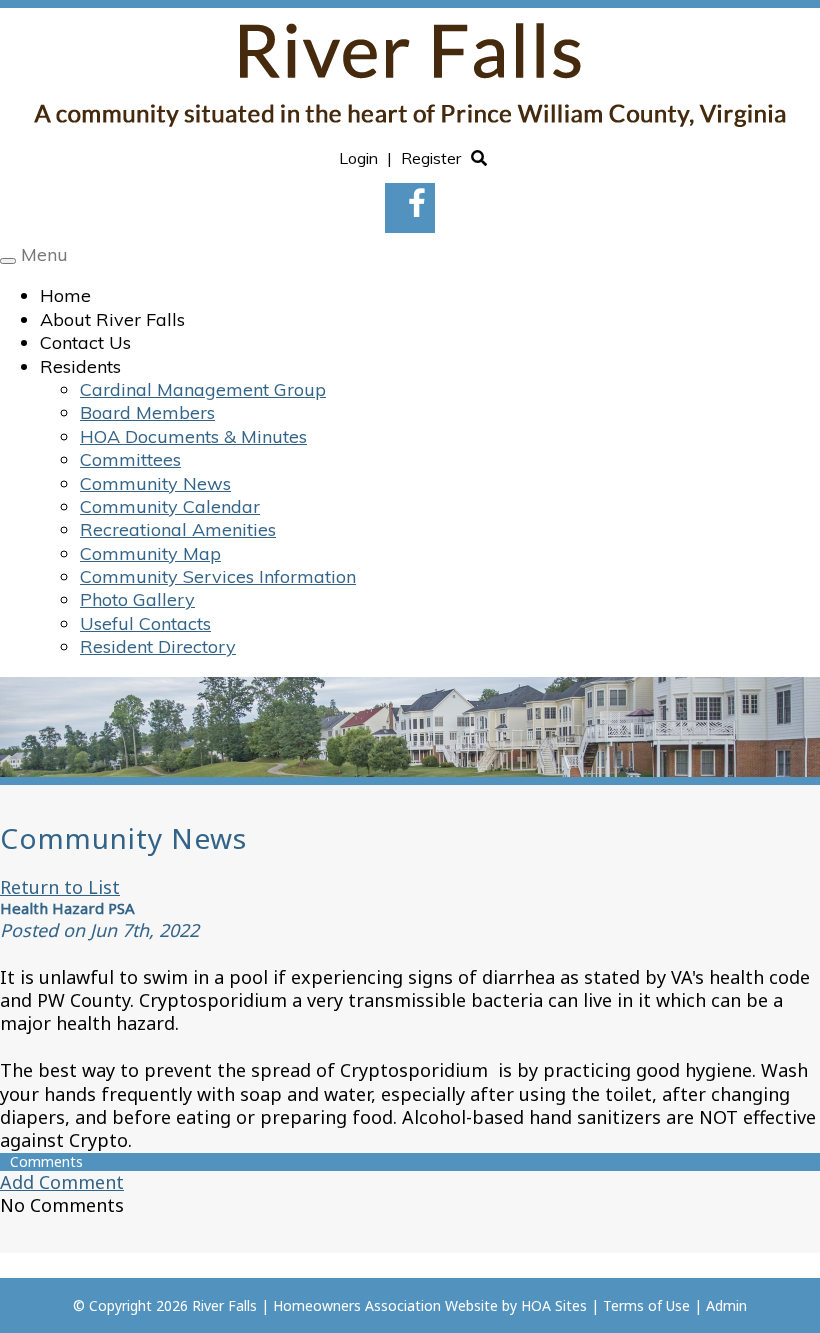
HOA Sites (554, 1305)
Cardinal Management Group (203, 389)
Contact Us (85, 342)
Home (65, 295)
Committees (130, 459)
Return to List (60, 887)
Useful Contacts (145, 623)
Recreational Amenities (178, 529)
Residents (80, 366)
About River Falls (112, 319)
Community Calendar (170, 506)
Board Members (147, 412)
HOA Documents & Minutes (193, 436)
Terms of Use (646, 1305)
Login (358, 158)
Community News (155, 483)
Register (431, 158)
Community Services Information (218, 576)
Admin (726, 1305)
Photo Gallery (137, 599)
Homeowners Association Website (385, 1305)
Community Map (150, 553)
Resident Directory (158, 646)
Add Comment (62, 1182)
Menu (44, 254)
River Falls (224, 1305)
